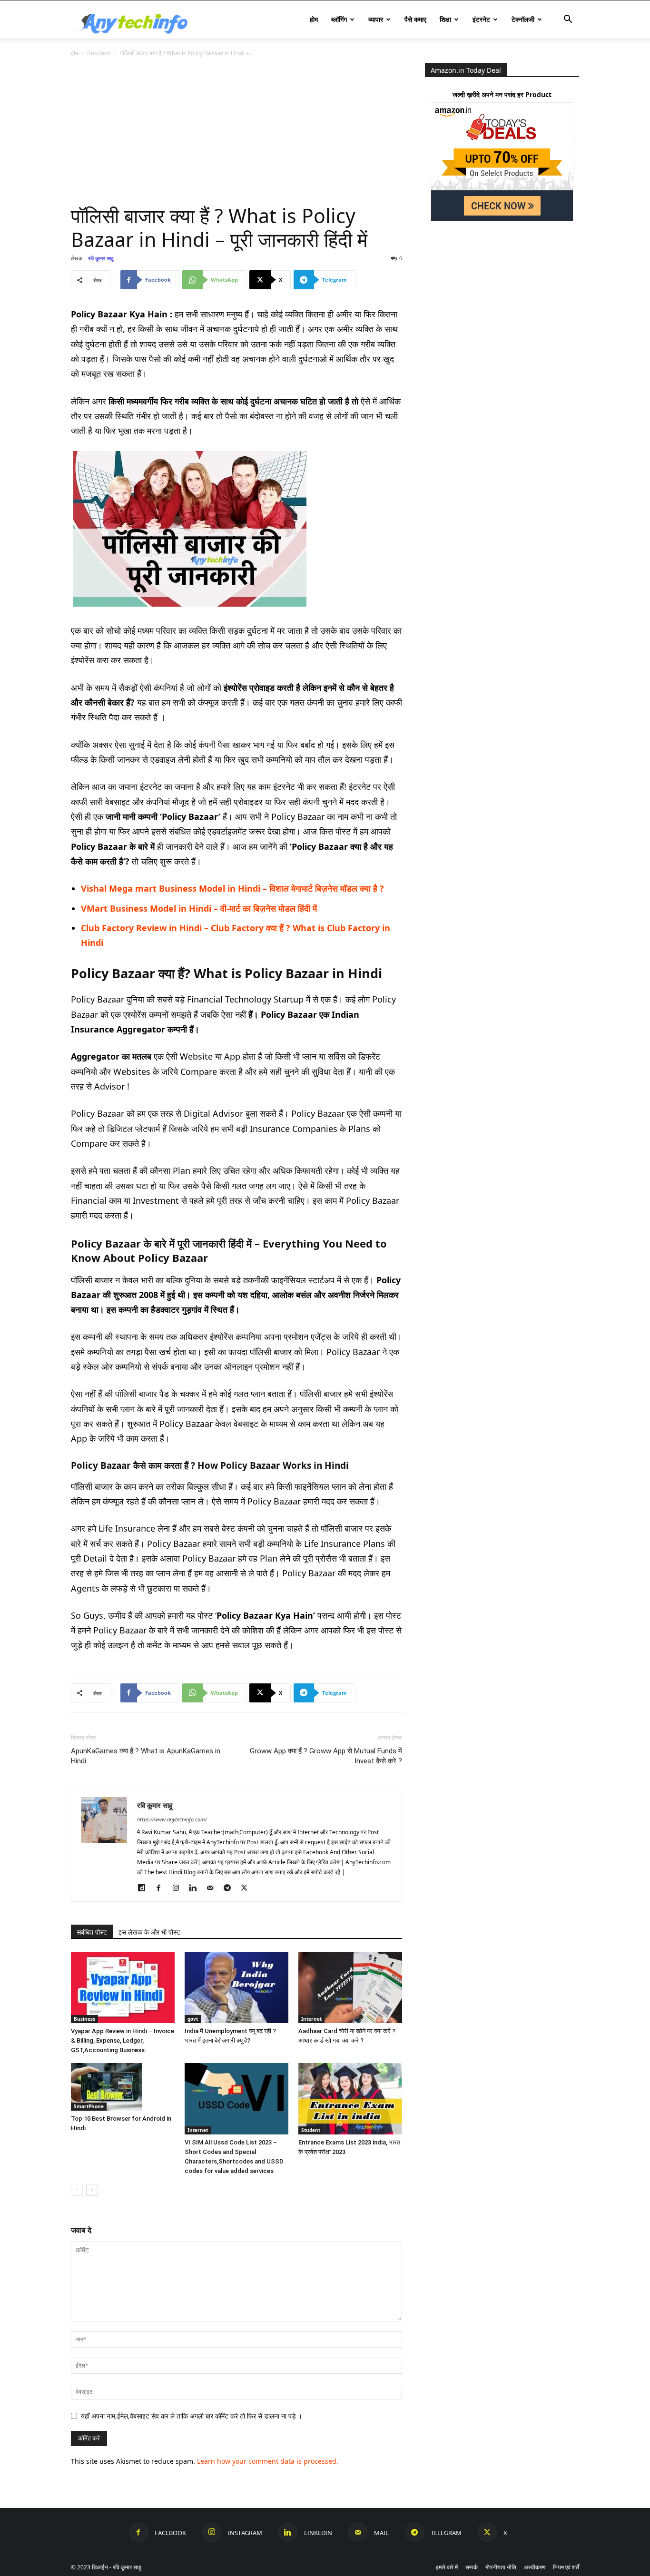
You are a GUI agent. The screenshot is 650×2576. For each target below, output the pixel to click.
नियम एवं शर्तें (566, 2567)
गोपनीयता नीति (501, 2567)
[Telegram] (231, 1888)
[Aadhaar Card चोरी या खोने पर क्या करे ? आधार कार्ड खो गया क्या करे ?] (350, 1987)
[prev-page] (77, 2190)
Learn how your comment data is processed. (268, 2461)
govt (193, 2019)
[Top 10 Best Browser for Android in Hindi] (123, 2087)
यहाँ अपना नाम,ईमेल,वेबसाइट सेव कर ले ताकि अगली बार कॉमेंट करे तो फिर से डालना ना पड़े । (192, 2416)
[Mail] (213, 1888)
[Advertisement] (236, 133)
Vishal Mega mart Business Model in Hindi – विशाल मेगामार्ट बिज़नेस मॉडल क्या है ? (232, 888)
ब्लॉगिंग (339, 19)
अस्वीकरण (535, 2567)
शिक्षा (445, 19)
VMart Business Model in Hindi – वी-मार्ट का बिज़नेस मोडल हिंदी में (199, 908)
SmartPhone (89, 2106)
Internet (311, 2019)
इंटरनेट (481, 19)
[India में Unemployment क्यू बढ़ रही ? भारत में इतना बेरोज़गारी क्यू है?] (236, 1987)
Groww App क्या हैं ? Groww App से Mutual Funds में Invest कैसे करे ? (326, 1756)
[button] (568, 20)
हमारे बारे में (447, 2567)
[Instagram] (179, 1888)
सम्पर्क (472, 2567)
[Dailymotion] (145, 1888)
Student (311, 2130)
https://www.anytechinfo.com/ (172, 1819)
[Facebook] (162, 1888)
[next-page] (92, 2190)
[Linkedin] (196, 1888)
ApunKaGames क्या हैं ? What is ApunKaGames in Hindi (146, 1756)
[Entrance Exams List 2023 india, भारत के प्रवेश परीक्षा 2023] (350, 2099)
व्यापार (376, 19)
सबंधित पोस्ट (92, 1932)
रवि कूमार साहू (101, 258)
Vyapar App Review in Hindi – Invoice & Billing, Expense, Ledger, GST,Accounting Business (123, 2040)
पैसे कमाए (415, 19)
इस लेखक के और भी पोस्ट (149, 1932)
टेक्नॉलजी (523, 19)
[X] (248, 1888)
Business (99, 53)
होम (314, 19)
